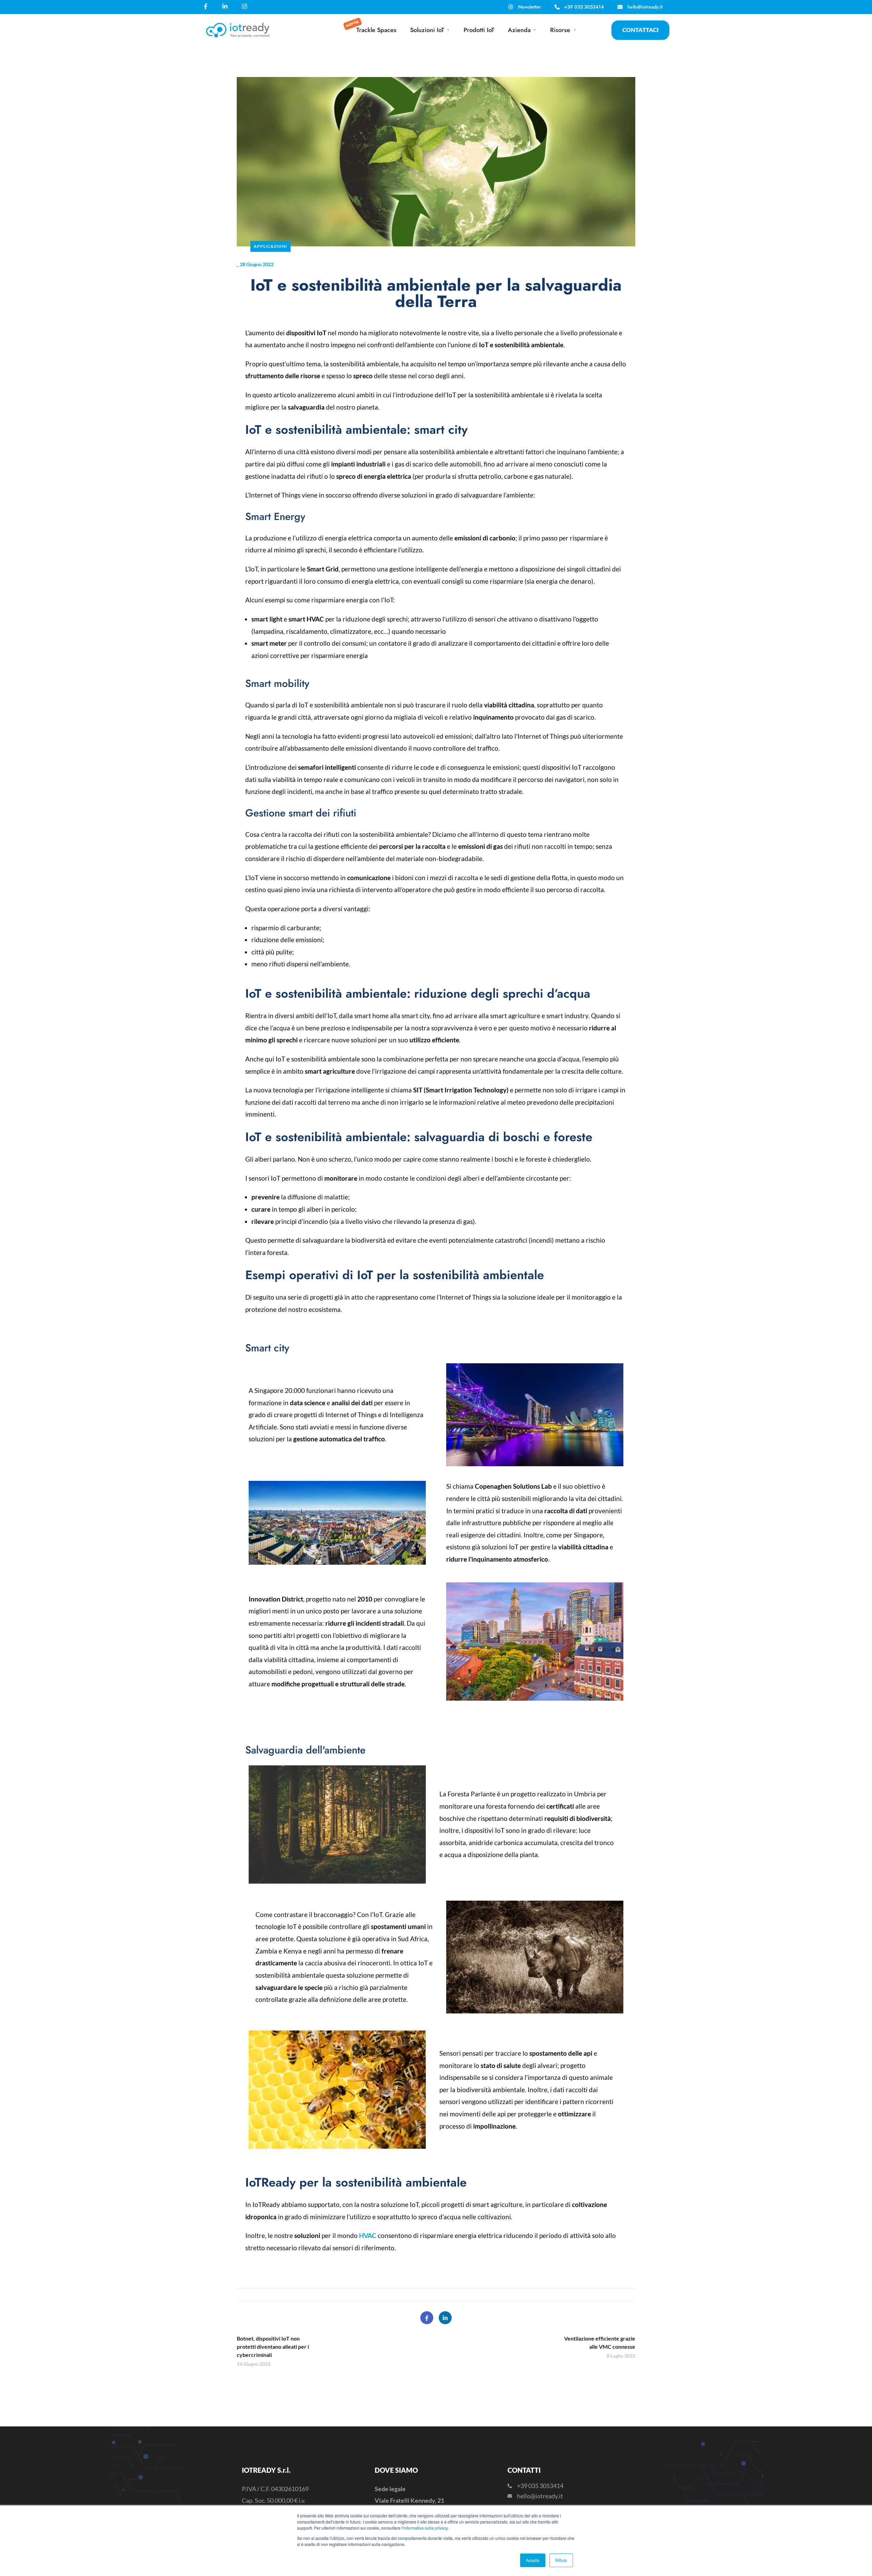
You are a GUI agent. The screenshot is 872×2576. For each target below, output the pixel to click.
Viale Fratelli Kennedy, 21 (409, 2500)
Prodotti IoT (479, 30)
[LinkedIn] (445, 2318)
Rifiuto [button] (561, 2560)
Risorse (560, 30)
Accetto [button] (533, 2560)
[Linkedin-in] (225, 6)
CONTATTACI (640, 30)
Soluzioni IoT (427, 30)
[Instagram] (244, 6)
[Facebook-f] (206, 6)
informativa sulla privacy (425, 2528)
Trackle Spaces (376, 30)
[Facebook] (427, 2318)
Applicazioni (270, 246)
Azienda (519, 30)
